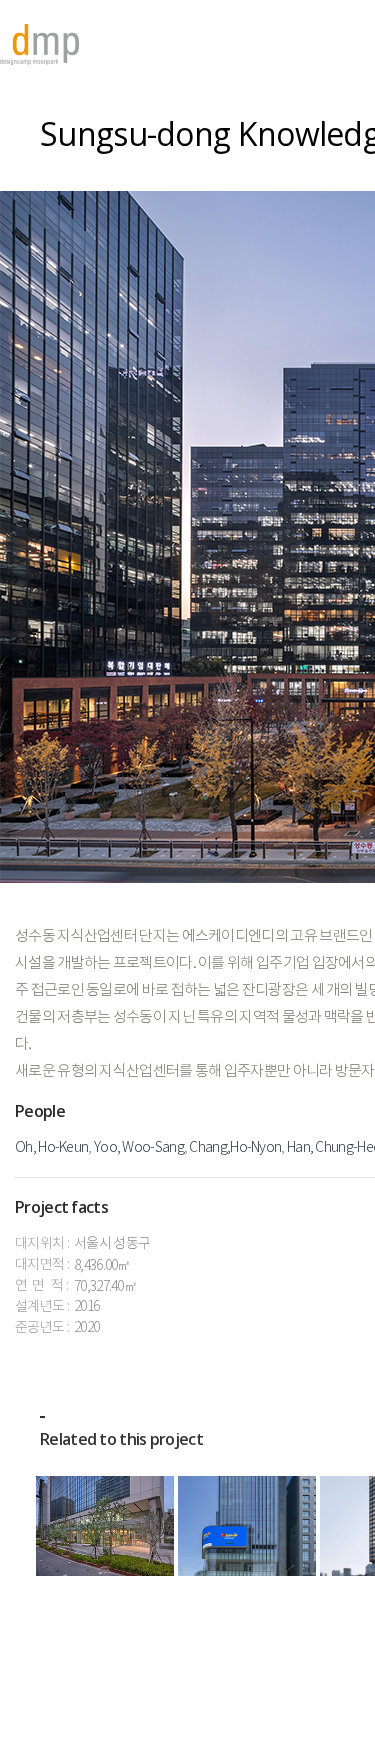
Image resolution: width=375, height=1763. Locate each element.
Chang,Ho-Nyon (235, 1148)
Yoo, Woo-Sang (139, 1148)
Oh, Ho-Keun (51, 1148)
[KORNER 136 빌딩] (247, 1526)
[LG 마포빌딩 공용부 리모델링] (105, 1526)
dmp (40, 44)
